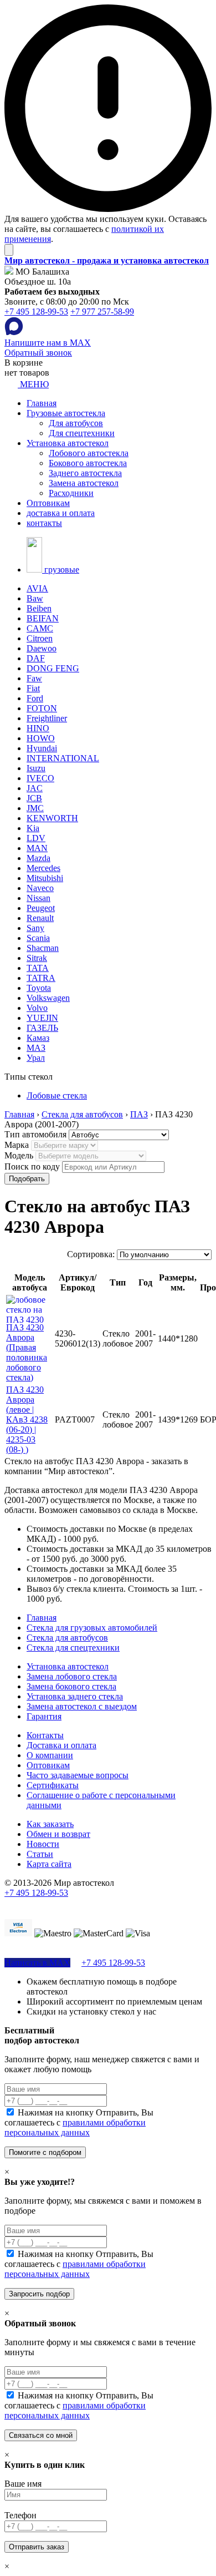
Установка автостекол (68, 443)
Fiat (33, 688)
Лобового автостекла (89, 453)
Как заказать (50, 1824)
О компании (50, 1755)
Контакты (45, 1735)
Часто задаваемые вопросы (78, 1775)
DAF (36, 658)
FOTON (42, 708)
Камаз (38, 1038)
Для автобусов (76, 423)
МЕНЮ (33, 384)
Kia (33, 828)
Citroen (40, 638)
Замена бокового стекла (71, 1686)
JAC (35, 788)
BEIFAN (43, 618)
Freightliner (47, 718)
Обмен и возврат (58, 1834)
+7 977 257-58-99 (102, 312)
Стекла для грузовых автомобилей (92, 1628)
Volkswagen (48, 998)
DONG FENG (53, 668)
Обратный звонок (38, 353)
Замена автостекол (84, 483)
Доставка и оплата (61, 1745)
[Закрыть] (9, 250)
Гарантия (44, 1716)
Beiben (39, 608)
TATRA (41, 978)
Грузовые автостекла (66, 413)
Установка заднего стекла (75, 1696)
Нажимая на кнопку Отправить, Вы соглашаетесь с (79, 2122)
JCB (34, 798)
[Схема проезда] (9, 272)
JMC (35, 808)
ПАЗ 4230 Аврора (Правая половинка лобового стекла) (27, 1352)
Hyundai (42, 748)
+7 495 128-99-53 (36, 312)
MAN (37, 848)
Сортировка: (91, 1254)
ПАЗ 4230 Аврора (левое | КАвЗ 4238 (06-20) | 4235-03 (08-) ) (27, 1419)
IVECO (40, 778)
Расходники (71, 493)
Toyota (39, 988)
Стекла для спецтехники (73, 1648)
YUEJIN (42, 1018)
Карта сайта (49, 1864)
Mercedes (43, 868)
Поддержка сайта (37, 1903)
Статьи (40, 1854)
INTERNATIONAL (63, 758)
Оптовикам (48, 503)
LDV (36, 838)
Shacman (43, 948)
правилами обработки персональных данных (75, 2127)
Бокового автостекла (88, 463)
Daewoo (42, 648)
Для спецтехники (82, 433)
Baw (35, 598)
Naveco (40, 888)
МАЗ (36, 1048)
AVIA (37, 588)
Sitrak (37, 958)
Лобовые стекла (57, 1095)
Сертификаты (53, 1785)
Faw (34, 678)
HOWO (41, 738)
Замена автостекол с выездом (82, 1706)
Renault (40, 918)
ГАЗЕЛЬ (42, 1028)
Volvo (37, 1008)
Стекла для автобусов (67, 1638)
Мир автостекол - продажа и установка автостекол (107, 260)
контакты (44, 523)
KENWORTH (52, 818)
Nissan (38, 898)
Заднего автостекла (85, 473)
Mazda (38, 858)
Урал (36, 1058)
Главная (42, 403)
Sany (35, 928)
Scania (38, 938)
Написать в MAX (37, 1963)
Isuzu (36, 768)
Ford (35, 698)
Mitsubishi (45, 878)
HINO (38, 728)
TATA (38, 968)
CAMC (40, 628)
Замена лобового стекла (72, 1676)
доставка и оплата (61, 513)
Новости (43, 1844)
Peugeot (41, 908)
